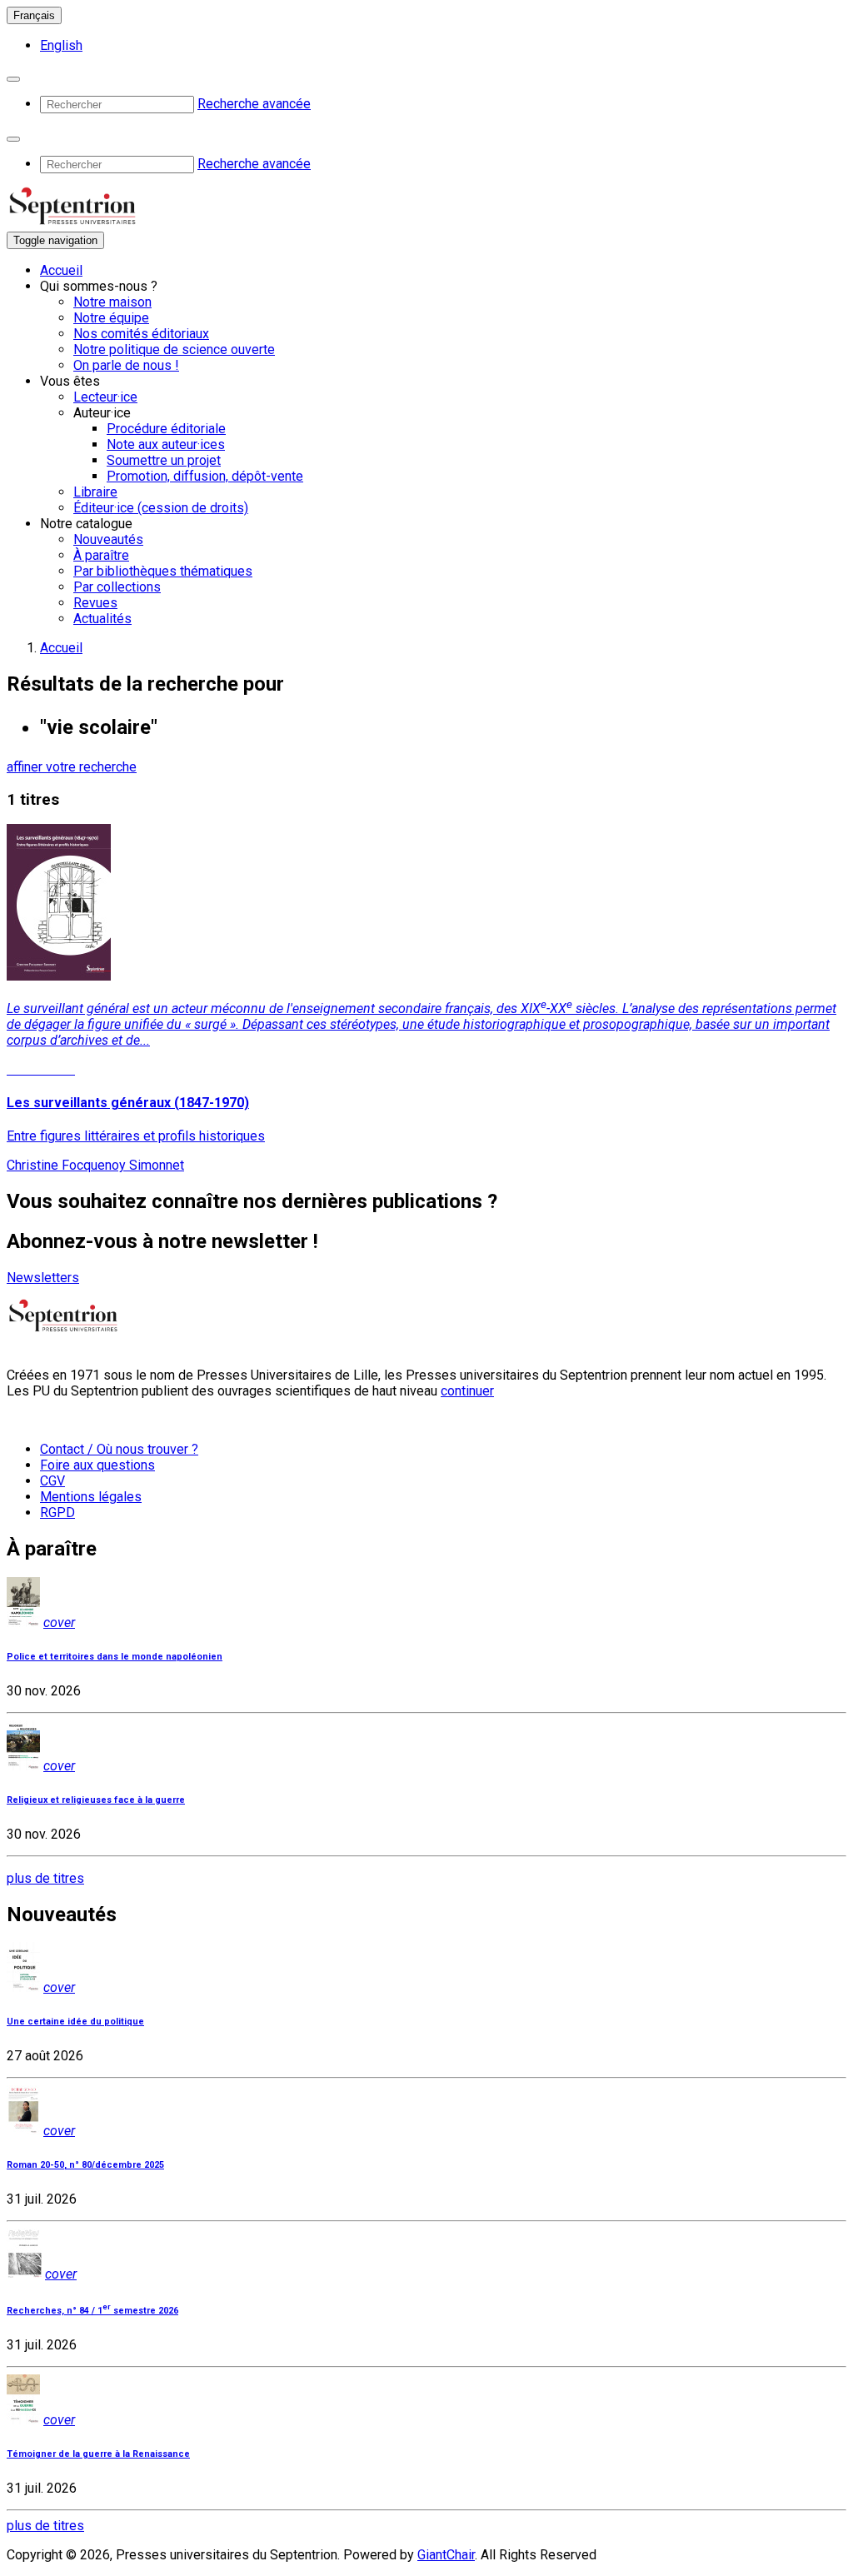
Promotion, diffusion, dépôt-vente (205, 476)
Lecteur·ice (105, 397)
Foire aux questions (97, 1465)
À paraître (101, 555)
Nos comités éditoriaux (141, 334)
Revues (95, 603)
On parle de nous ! (126, 365)
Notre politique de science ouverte (174, 349)
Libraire (95, 492)
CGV (52, 1481)
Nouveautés (108, 539)
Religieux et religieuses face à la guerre (96, 1800)
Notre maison (112, 302)
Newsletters (43, 1278)
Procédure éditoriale (166, 429)
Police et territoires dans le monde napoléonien (115, 1657)
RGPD (57, 1513)
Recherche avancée (254, 104)
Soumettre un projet (164, 460)
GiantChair (446, 2555)
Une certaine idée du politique (75, 2022)
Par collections (117, 587)
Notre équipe (111, 318)
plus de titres (45, 1878)
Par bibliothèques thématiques (163, 571)
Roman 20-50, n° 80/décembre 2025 (85, 2165)
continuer (467, 1391)
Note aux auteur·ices (166, 444)
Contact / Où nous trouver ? (119, 1449)
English (61, 45)
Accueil (61, 270)
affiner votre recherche (72, 767)
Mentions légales (91, 1497)
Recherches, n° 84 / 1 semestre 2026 (92, 2311)
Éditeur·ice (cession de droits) (161, 508)
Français (34, 15)
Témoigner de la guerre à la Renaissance (98, 2454)
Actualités (102, 619)
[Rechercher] (13, 79)
